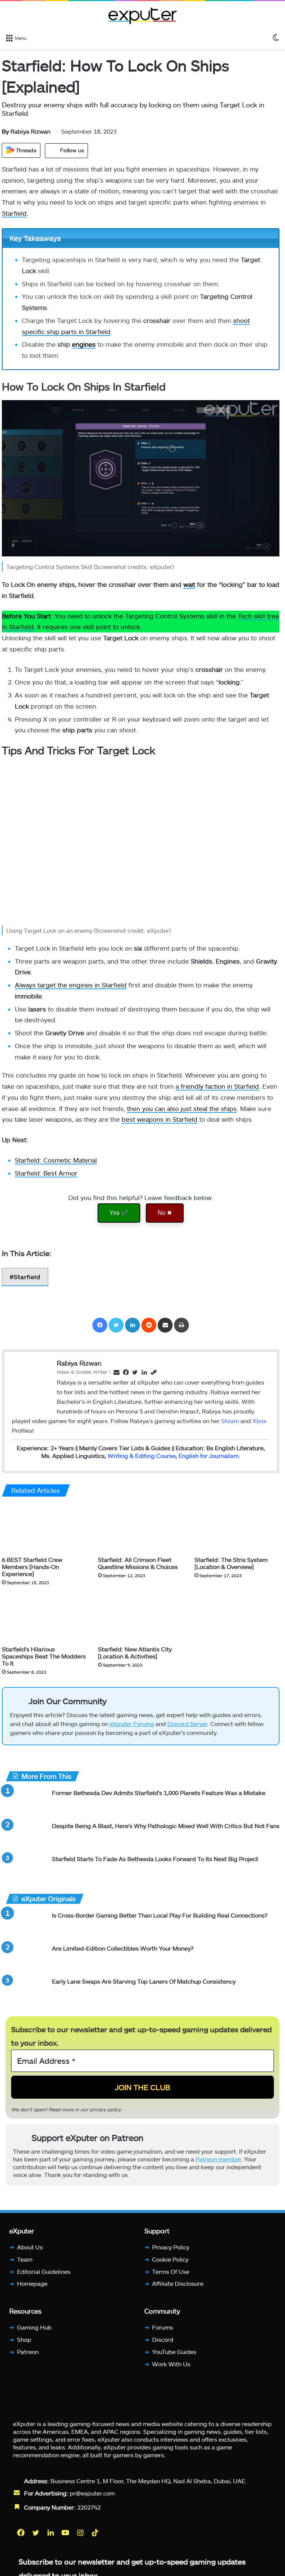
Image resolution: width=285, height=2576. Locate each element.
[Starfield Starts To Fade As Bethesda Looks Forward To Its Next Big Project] (26, 1869)
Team (25, 2259)
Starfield (14, 213)
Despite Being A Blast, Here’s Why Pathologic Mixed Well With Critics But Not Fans (166, 1826)
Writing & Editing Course (142, 1456)
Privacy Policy (171, 2247)
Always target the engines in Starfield (71, 985)
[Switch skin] (276, 37)
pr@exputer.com (92, 2493)
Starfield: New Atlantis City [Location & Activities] (135, 1653)
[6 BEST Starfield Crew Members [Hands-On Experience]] (44, 1528)
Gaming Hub (34, 2327)
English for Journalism (209, 1456)
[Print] (181, 1325)
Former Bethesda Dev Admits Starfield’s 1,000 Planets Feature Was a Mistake (159, 1793)
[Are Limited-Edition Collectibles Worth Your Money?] (26, 1958)
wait (189, 584)
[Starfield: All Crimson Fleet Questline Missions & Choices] (140, 1528)
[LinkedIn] (132, 1325)
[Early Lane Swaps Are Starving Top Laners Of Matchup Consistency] (26, 1991)
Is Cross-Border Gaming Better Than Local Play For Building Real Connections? (160, 1915)
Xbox (259, 1421)
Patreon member (218, 2159)
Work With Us (171, 2364)
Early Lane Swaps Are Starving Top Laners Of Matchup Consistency (144, 1981)
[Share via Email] (165, 1325)
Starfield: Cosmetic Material (56, 1160)
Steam (230, 1421)
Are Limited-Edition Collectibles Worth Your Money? (123, 1948)
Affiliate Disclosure (178, 2284)
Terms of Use (171, 2271)
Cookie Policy (170, 2259)
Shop (24, 2339)
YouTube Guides (174, 2352)
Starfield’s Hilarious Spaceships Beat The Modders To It (44, 1656)
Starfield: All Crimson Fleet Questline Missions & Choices (138, 1563)
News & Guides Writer (82, 1372)
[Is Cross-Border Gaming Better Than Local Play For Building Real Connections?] (26, 1925)
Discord (163, 2339)
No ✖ (165, 1213)
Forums (163, 2327)
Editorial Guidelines (44, 2271)
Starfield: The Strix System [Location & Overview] (231, 1563)
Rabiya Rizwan (26, 131)
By (6, 131)
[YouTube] (66, 2533)
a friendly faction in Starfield (217, 1086)
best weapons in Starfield (160, 1119)
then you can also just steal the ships (182, 1108)
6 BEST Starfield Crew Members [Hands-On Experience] (32, 1567)
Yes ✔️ (119, 1213)
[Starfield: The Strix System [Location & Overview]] (237, 1528)
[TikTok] (96, 2533)
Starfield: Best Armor (46, 1173)
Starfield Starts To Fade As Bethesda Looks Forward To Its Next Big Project (155, 1859)
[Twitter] (116, 1325)
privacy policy (105, 2109)
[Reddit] (149, 1325)
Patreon (28, 2352)
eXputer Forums (132, 1724)
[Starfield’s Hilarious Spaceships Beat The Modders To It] (44, 1618)
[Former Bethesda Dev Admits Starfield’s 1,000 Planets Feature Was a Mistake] (26, 1803)
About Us (30, 2247)
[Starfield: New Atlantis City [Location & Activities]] (140, 1618)
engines (84, 344)
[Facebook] (100, 1325)
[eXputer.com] (142, 16)
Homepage (32, 2284)
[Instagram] (81, 2533)
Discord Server (187, 1724)
